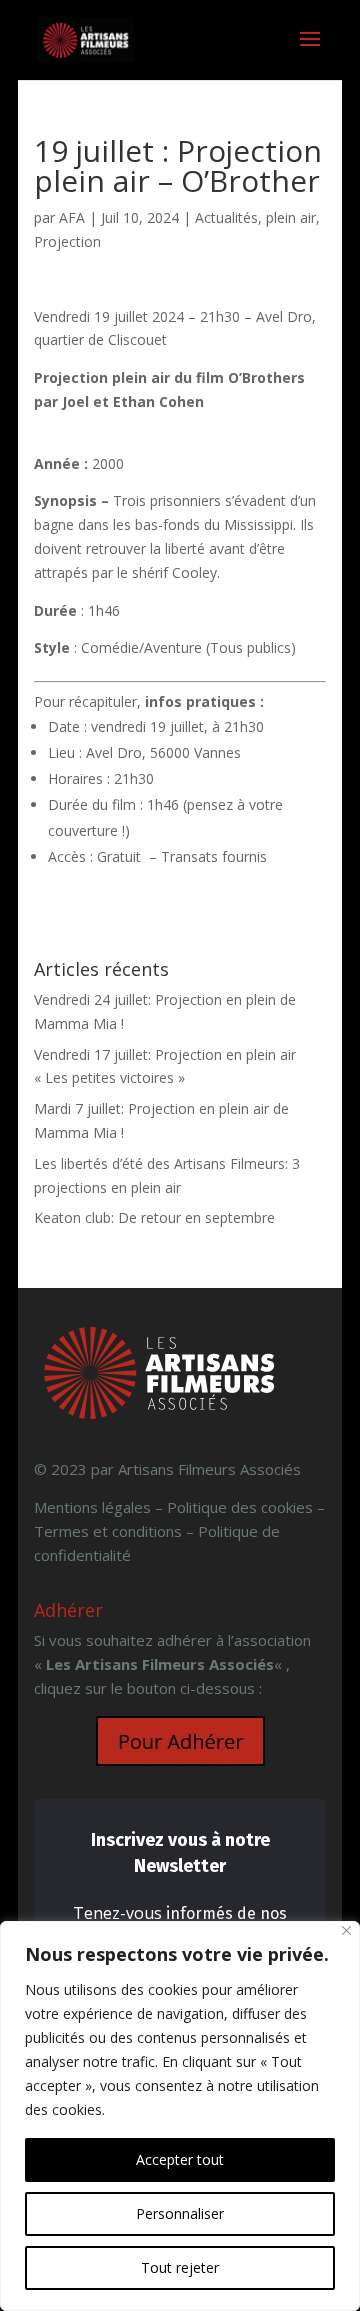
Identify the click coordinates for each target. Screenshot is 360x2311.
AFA (72, 217)
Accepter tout (180, 2159)
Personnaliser (180, 2213)
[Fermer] (346, 1930)
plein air (291, 217)
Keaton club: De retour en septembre (154, 1217)
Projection (67, 241)
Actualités (226, 217)
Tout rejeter (180, 2267)
